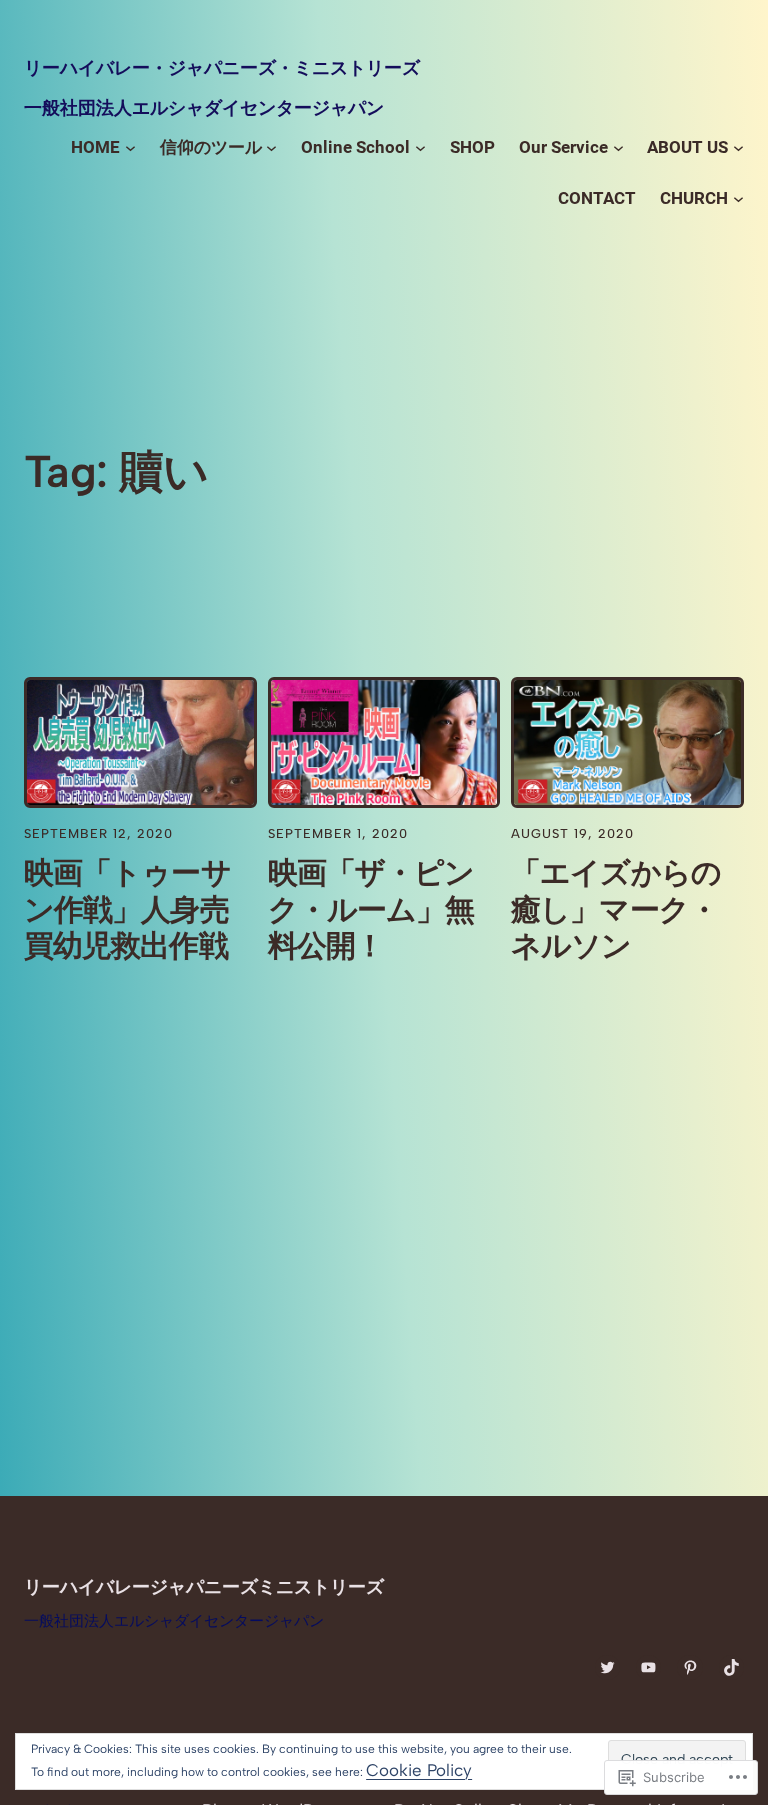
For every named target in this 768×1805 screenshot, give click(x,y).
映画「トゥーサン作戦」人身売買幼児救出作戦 (127, 909)
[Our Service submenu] (618, 147)
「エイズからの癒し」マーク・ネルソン (616, 909)
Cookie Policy (419, 1770)
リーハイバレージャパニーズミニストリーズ (204, 1587)
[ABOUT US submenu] (738, 147)
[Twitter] (607, 1667)
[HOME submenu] (130, 147)
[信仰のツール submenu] (271, 147)
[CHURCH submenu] (738, 198)
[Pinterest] (689, 1667)
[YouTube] (648, 1667)
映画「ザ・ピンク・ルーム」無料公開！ (371, 909)
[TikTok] (731, 1667)
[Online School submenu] (420, 147)
